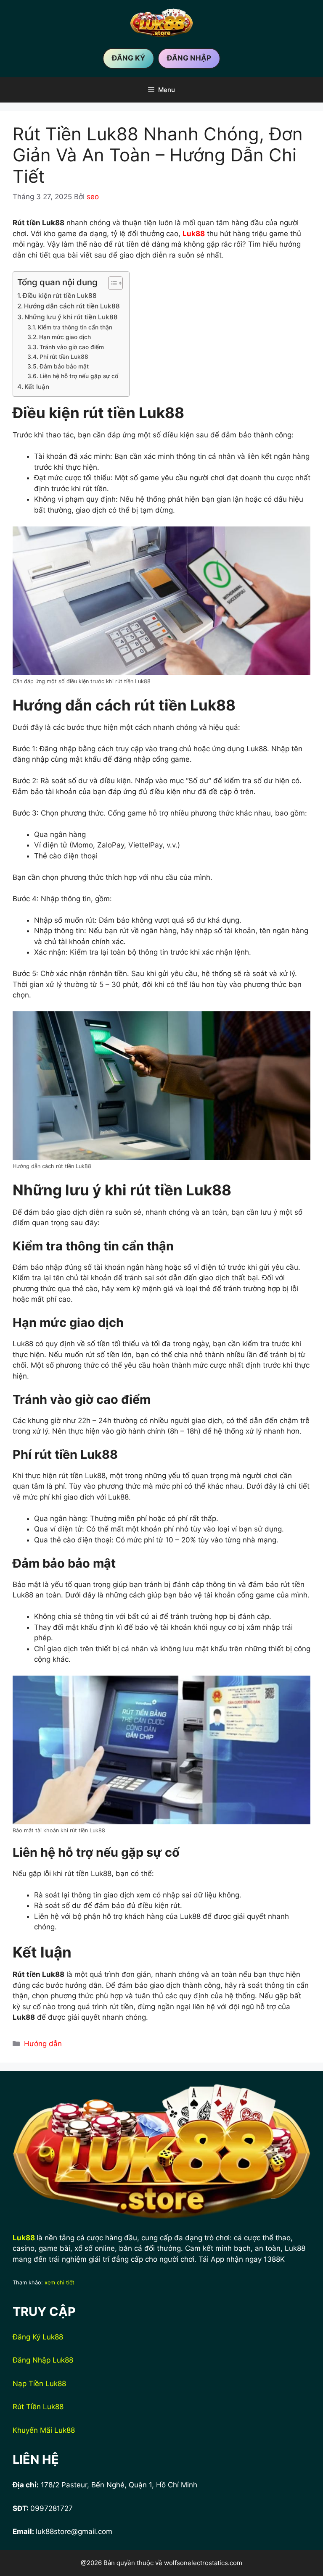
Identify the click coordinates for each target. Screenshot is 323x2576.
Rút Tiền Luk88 (38, 2407)
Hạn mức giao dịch (65, 337)
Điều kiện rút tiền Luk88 (60, 296)
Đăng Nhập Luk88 (43, 2360)
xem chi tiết (60, 2283)
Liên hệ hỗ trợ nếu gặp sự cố (79, 376)
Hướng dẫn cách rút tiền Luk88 (72, 306)
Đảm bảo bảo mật (64, 366)
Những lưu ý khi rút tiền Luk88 (71, 317)
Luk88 (24, 2238)
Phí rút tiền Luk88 (64, 357)
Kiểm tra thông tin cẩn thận (75, 327)
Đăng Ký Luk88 (38, 2337)
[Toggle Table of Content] (111, 283)
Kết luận (37, 387)
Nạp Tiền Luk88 (39, 2384)
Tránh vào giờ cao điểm (72, 347)
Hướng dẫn (43, 2044)
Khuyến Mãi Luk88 (44, 2430)
